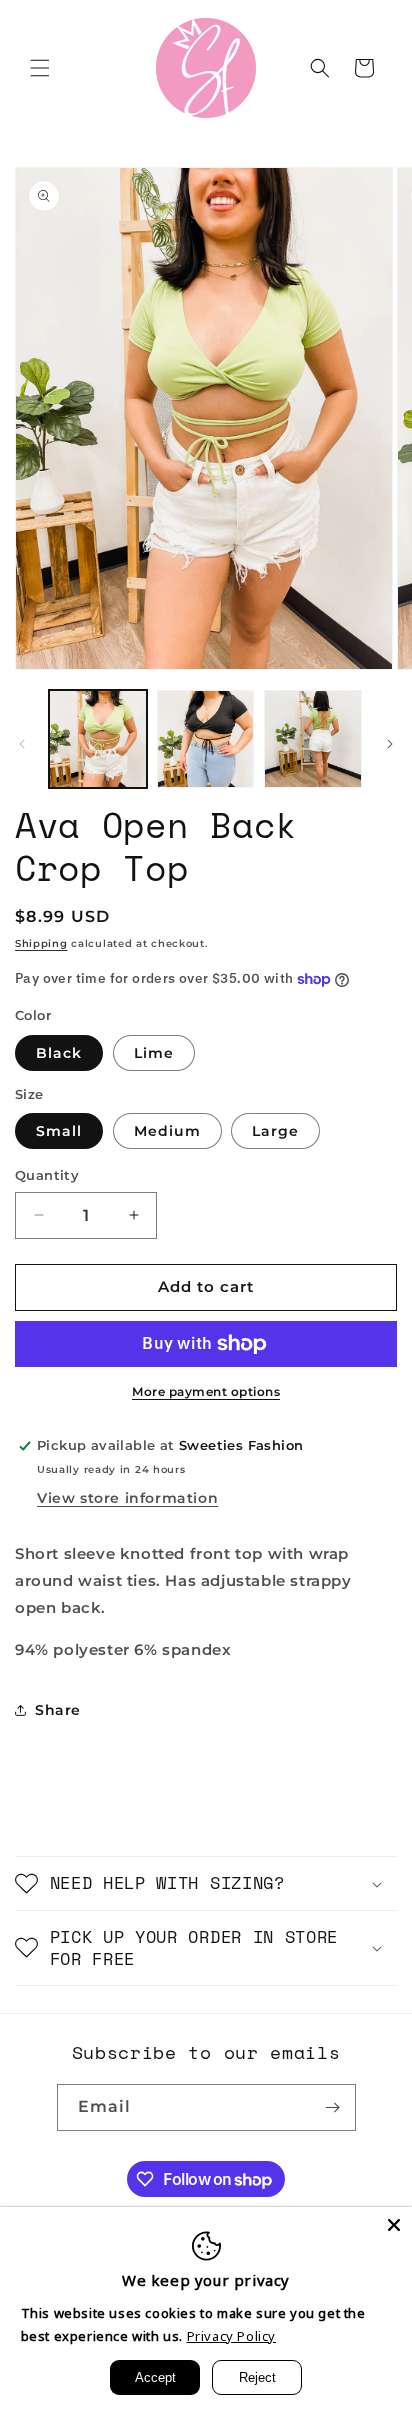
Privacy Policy (231, 2336)
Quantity (47, 1175)
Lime (154, 1053)
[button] (40, 68)
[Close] (394, 2225)
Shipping (41, 943)
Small (59, 1131)
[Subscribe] (333, 2107)
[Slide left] (22, 744)
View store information (127, 1498)
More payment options (206, 1391)
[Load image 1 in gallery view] (98, 739)
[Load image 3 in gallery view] (313, 739)
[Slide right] (390, 744)
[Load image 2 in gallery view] (206, 739)
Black (59, 1053)
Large (275, 1131)
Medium (167, 1131)
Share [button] (58, 1710)
